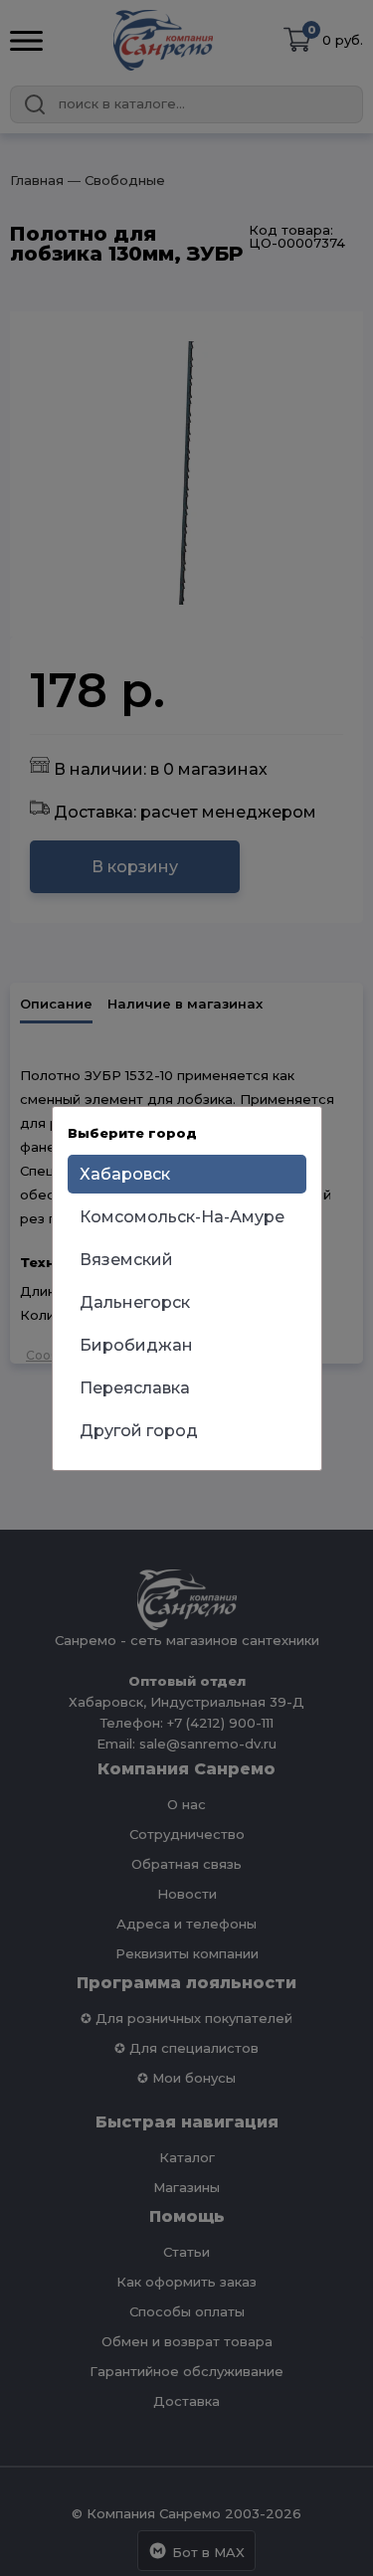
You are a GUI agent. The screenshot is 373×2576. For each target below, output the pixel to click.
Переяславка (135, 1388)
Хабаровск (125, 1174)
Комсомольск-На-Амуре (182, 1217)
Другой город (139, 1431)
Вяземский (126, 1260)
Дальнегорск (135, 1302)
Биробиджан (136, 1345)
